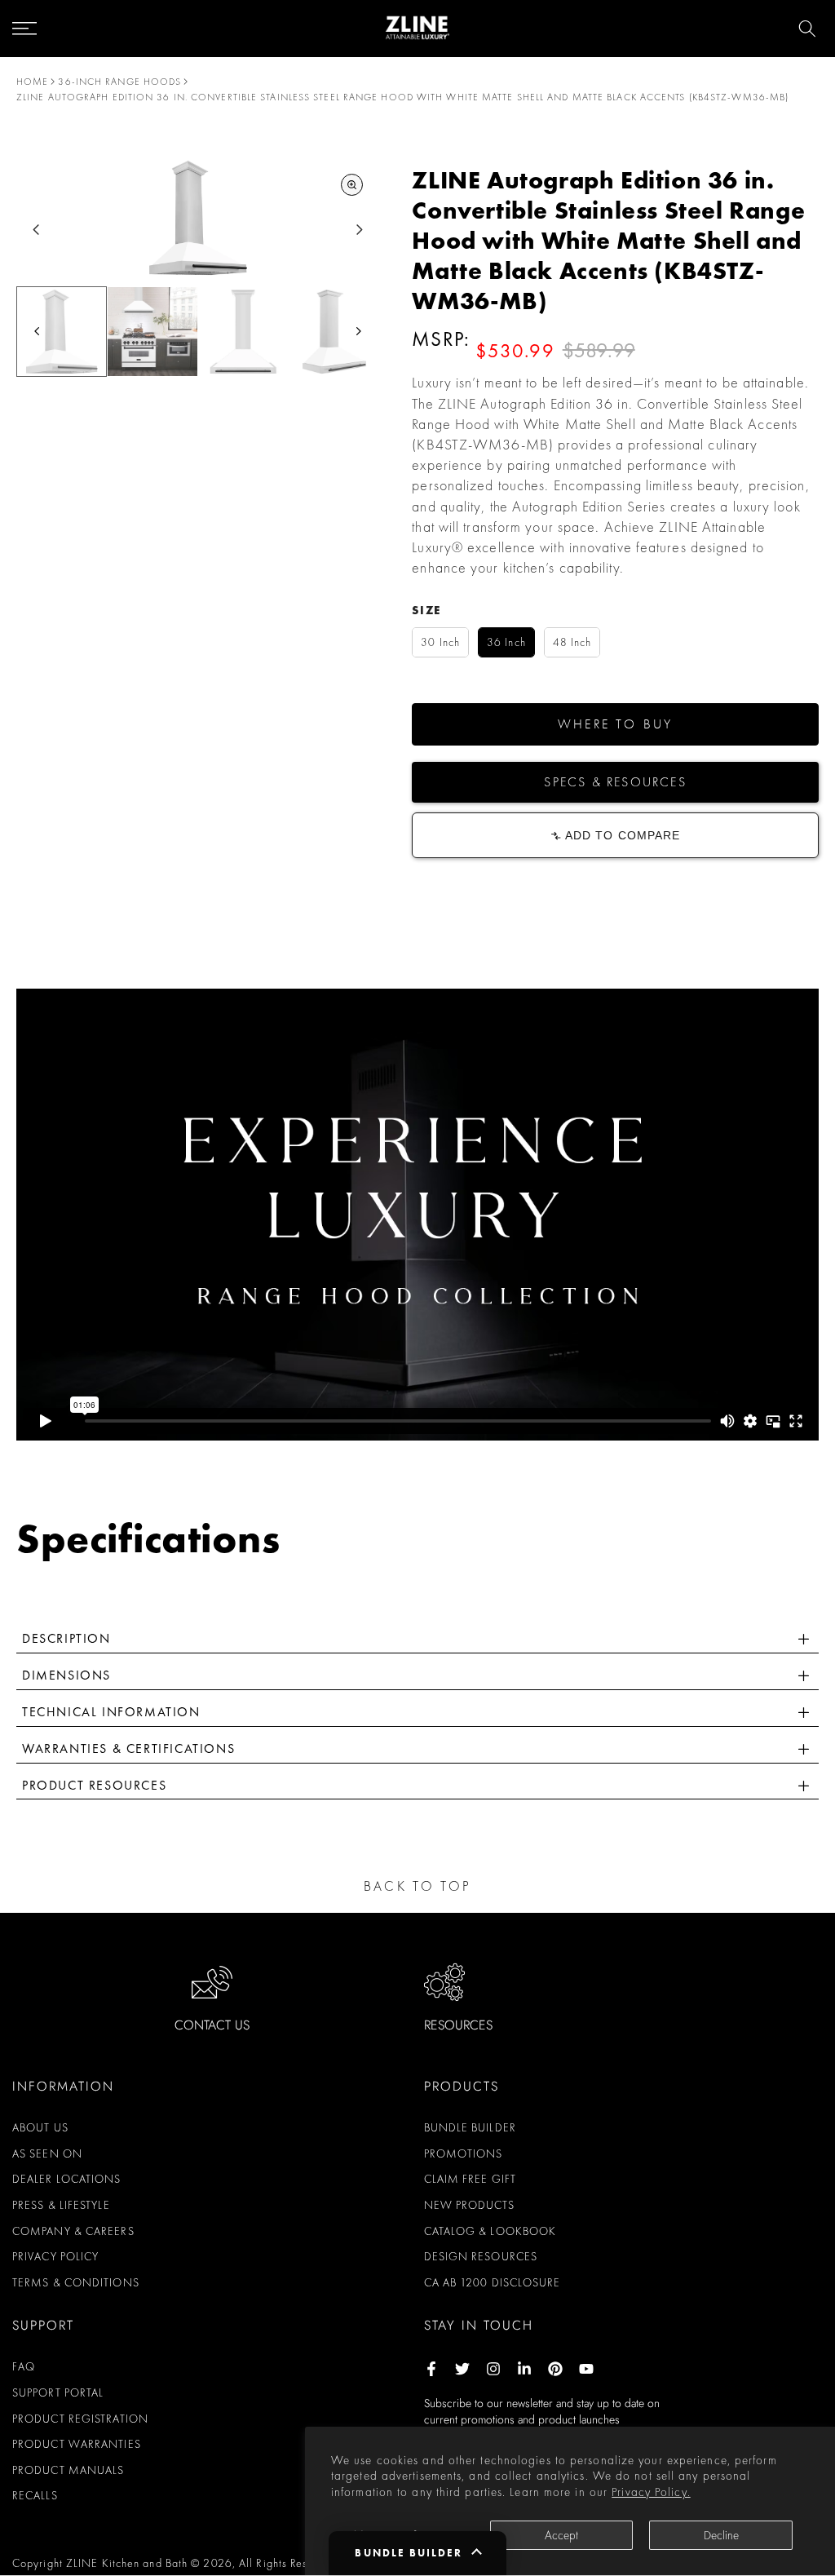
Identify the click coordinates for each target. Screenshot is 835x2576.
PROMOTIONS (464, 2153)
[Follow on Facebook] (431, 2369)
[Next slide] (359, 230)
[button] (615, 724)
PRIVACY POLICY (55, 2256)
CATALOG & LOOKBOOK (490, 2231)
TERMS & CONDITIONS (76, 2282)
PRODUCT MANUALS (68, 2470)
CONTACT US (212, 2025)
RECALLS (35, 2495)
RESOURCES (458, 2025)
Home (32, 82)
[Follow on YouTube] (586, 2369)
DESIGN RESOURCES (481, 2256)
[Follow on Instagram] (493, 2369)
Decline (721, 2535)
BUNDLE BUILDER (470, 2127)
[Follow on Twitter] (462, 2369)
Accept (561, 2535)
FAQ (24, 2366)
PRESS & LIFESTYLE (61, 2205)
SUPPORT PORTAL (58, 2392)
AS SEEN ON (47, 2153)
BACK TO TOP (417, 1886)
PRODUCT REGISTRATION (80, 2419)
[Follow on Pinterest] (555, 2369)
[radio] (440, 642)
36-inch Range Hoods (119, 82)
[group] (62, 332)
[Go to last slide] (36, 230)
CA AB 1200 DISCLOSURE (493, 2282)
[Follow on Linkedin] (524, 2369)
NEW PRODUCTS (469, 2205)
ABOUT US (40, 2127)
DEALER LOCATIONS (67, 2179)
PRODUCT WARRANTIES (77, 2444)
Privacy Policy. (651, 2492)
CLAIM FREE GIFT (471, 2179)
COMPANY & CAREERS (73, 2231)
